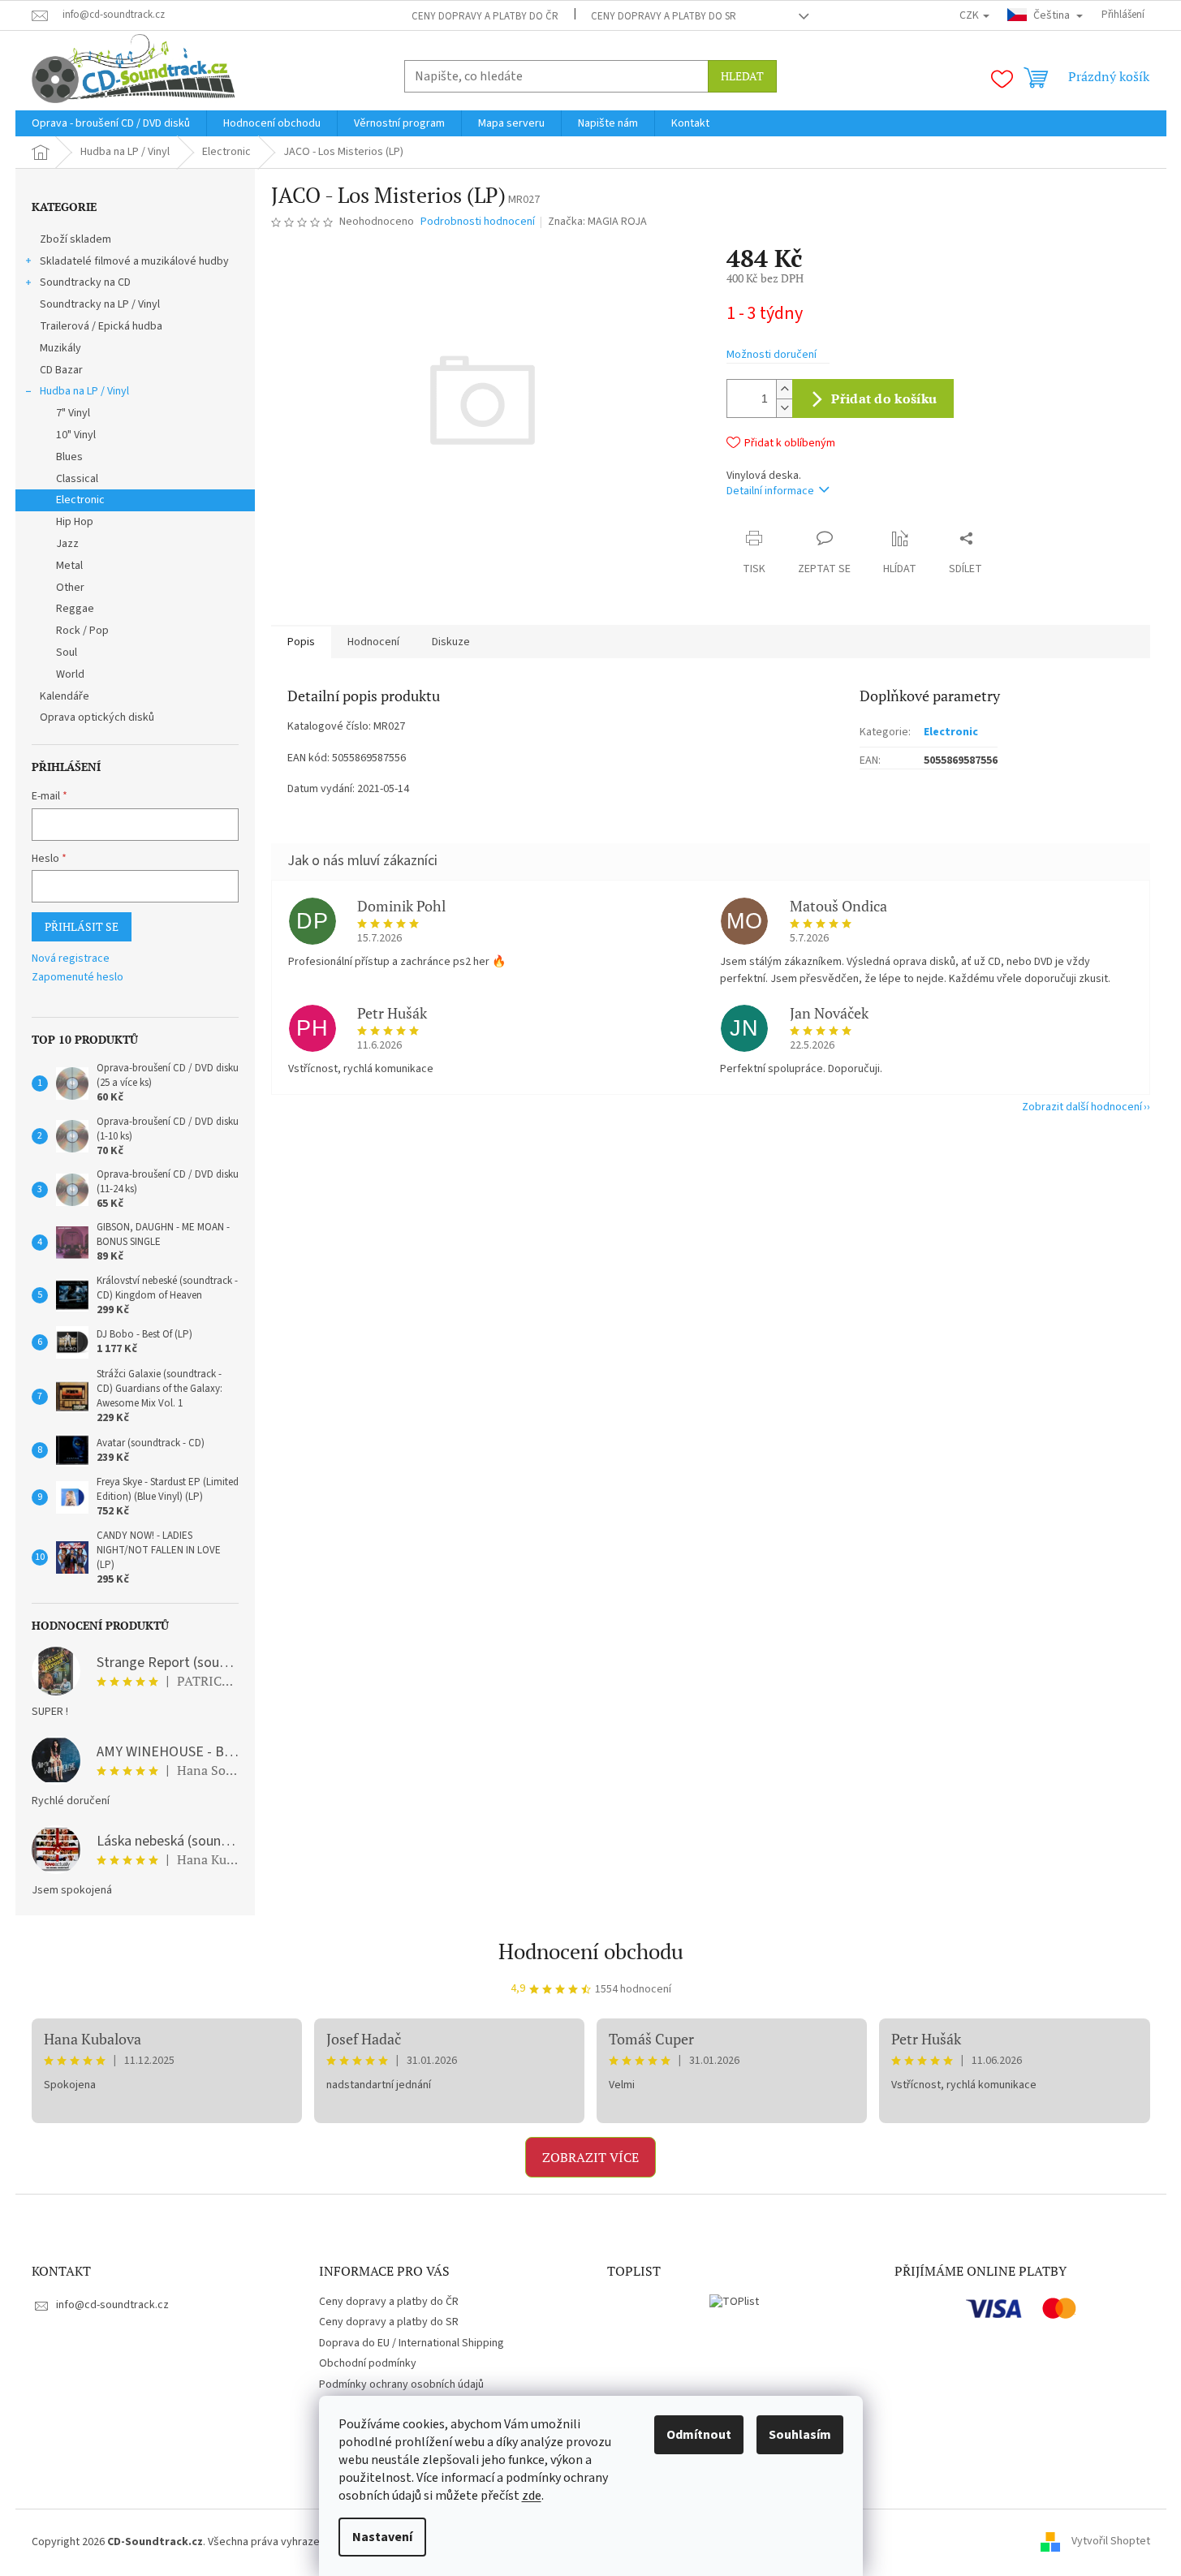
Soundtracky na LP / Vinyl (100, 304)
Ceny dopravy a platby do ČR (485, 16)
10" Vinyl (76, 435)
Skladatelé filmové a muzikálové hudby (134, 261)
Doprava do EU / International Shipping (412, 2343)
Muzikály (60, 348)
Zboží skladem (75, 239)
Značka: (597, 222)
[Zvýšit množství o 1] (784, 389)
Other (70, 588)
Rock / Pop (82, 631)
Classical (77, 479)
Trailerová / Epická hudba (101, 326)
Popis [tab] (301, 642)
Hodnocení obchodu (591, 1951)
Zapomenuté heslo (78, 978)
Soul (67, 653)
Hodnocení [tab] (373, 642)
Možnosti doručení (772, 355)
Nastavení (382, 2537)
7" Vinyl (73, 413)
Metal (69, 566)
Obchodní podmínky (368, 2363)
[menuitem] (111, 123)
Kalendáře (65, 696)
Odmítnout (699, 2435)
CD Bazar (61, 370)
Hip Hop (75, 522)
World (70, 674)
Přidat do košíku (884, 398)
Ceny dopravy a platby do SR (664, 16)
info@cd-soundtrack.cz (112, 2305)
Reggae (75, 609)
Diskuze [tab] (451, 642)
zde (532, 2496)
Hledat (742, 76)
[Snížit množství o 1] (784, 408)
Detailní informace (770, 491)
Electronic (80, 500)
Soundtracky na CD (85, 282)
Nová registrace (71, 959)
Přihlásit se (82, 926)
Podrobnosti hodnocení (478, 222)
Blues (69, 457)
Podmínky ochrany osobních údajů (401, 2384)
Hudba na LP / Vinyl (84, 391)
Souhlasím (800, 2435)
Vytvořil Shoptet (1111, 2542)
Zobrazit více (590, 2157)
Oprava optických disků (97, 717)
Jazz (67, 544)
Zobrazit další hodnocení (1082, 1107)
